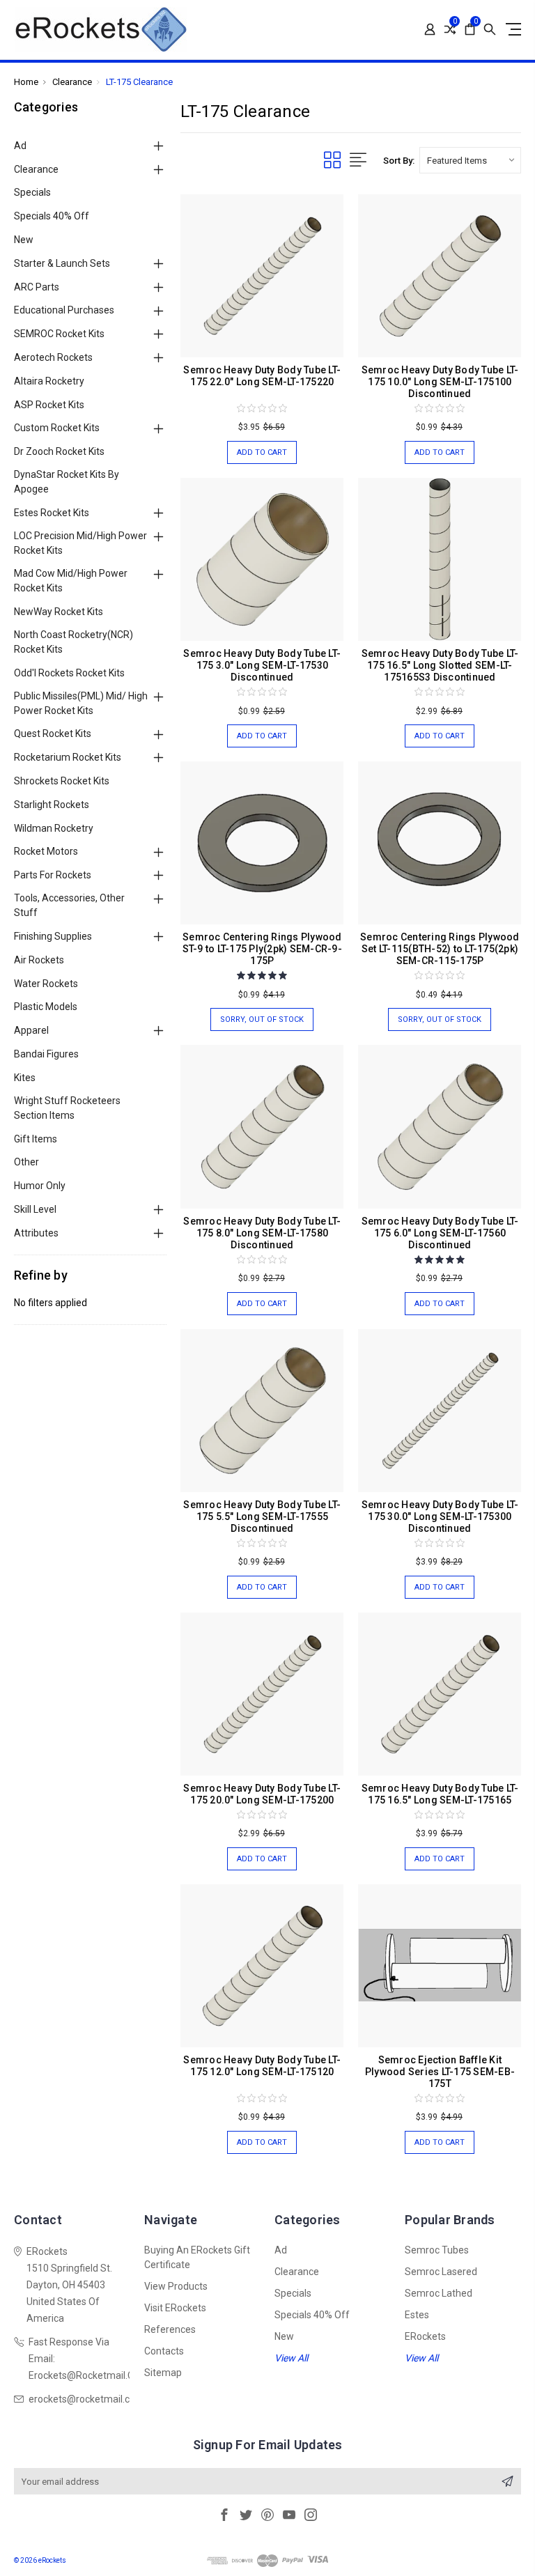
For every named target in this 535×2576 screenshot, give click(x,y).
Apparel (31, 1030)
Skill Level (35, 1209)
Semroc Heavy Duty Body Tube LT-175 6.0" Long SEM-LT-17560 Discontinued (440, 1233)
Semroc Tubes (437, 2250)
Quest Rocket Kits (53, 734)
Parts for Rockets (53, 875)
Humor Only (40, 1186)
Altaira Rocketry (49, 381)
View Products (176, 2286)
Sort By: (399, 161)
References (170, 2329)
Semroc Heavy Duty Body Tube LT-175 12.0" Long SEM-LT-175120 (262, 2066)
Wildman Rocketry (54, 828)
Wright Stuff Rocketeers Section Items (67, 1108)
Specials (32, 192)
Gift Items (36, 1139)
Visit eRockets (175, 2308)
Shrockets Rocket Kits (62, 781)
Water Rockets (46, 984)
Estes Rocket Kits (52, 513)
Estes (417, 2315)
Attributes (36, 1233)
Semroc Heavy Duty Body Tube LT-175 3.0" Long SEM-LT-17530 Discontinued (262, 665)
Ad (20, 146)
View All (291, 2358)
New (24, 240)
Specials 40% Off (52, 216)
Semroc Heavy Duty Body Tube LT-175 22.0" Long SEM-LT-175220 (262, 376)
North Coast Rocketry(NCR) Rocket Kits (73, 642)
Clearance (36, 169)
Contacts (164, 2351)
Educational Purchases (64, 310)
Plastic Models (46, 1007)
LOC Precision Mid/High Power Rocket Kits (80, 543)
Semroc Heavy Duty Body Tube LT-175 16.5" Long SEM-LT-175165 (440, 1794)
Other (26, 1162)
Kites (25, 1078)
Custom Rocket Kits (57, 428)
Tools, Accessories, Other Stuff (69, 905)
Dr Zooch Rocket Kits (59, 451)
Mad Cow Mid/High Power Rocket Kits (71, 581)
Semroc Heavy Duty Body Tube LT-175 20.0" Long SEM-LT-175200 (262, 1794)
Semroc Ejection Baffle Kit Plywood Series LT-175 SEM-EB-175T (440, 2072)
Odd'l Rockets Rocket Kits (69, 673)
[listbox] (470, 160)
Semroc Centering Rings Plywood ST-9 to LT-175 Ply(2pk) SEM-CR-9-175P (262, 949)
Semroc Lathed (439, 2293)
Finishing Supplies (53, 936)
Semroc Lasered (441, 2272)
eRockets (425, 2336)
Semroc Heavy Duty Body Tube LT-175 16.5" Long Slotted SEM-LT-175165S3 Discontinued (440, 665)
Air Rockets (39, 960)
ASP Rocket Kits (49, 405)
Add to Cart (262, 452)
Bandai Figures (46, 1054)
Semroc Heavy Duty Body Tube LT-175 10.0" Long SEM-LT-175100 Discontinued (440, 382)
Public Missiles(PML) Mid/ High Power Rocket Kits (81, 703)
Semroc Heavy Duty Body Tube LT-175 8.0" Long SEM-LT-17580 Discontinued (262, 1233)
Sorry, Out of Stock (262, 1019)
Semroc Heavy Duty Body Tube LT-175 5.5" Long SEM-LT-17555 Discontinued (262, 1516)
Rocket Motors (46, 851)
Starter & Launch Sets (62, 263)
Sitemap (163, 2373)
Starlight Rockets (52, 805)
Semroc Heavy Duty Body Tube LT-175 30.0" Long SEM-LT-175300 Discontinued (440, 1516)
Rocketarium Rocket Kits (68, 757)
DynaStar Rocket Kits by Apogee (67, 482)
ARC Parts (37, 287)
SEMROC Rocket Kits (59, 334)
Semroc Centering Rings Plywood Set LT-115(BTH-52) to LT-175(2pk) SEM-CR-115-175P (440, 949)
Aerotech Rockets (53, 357)
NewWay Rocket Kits (59, 612)
